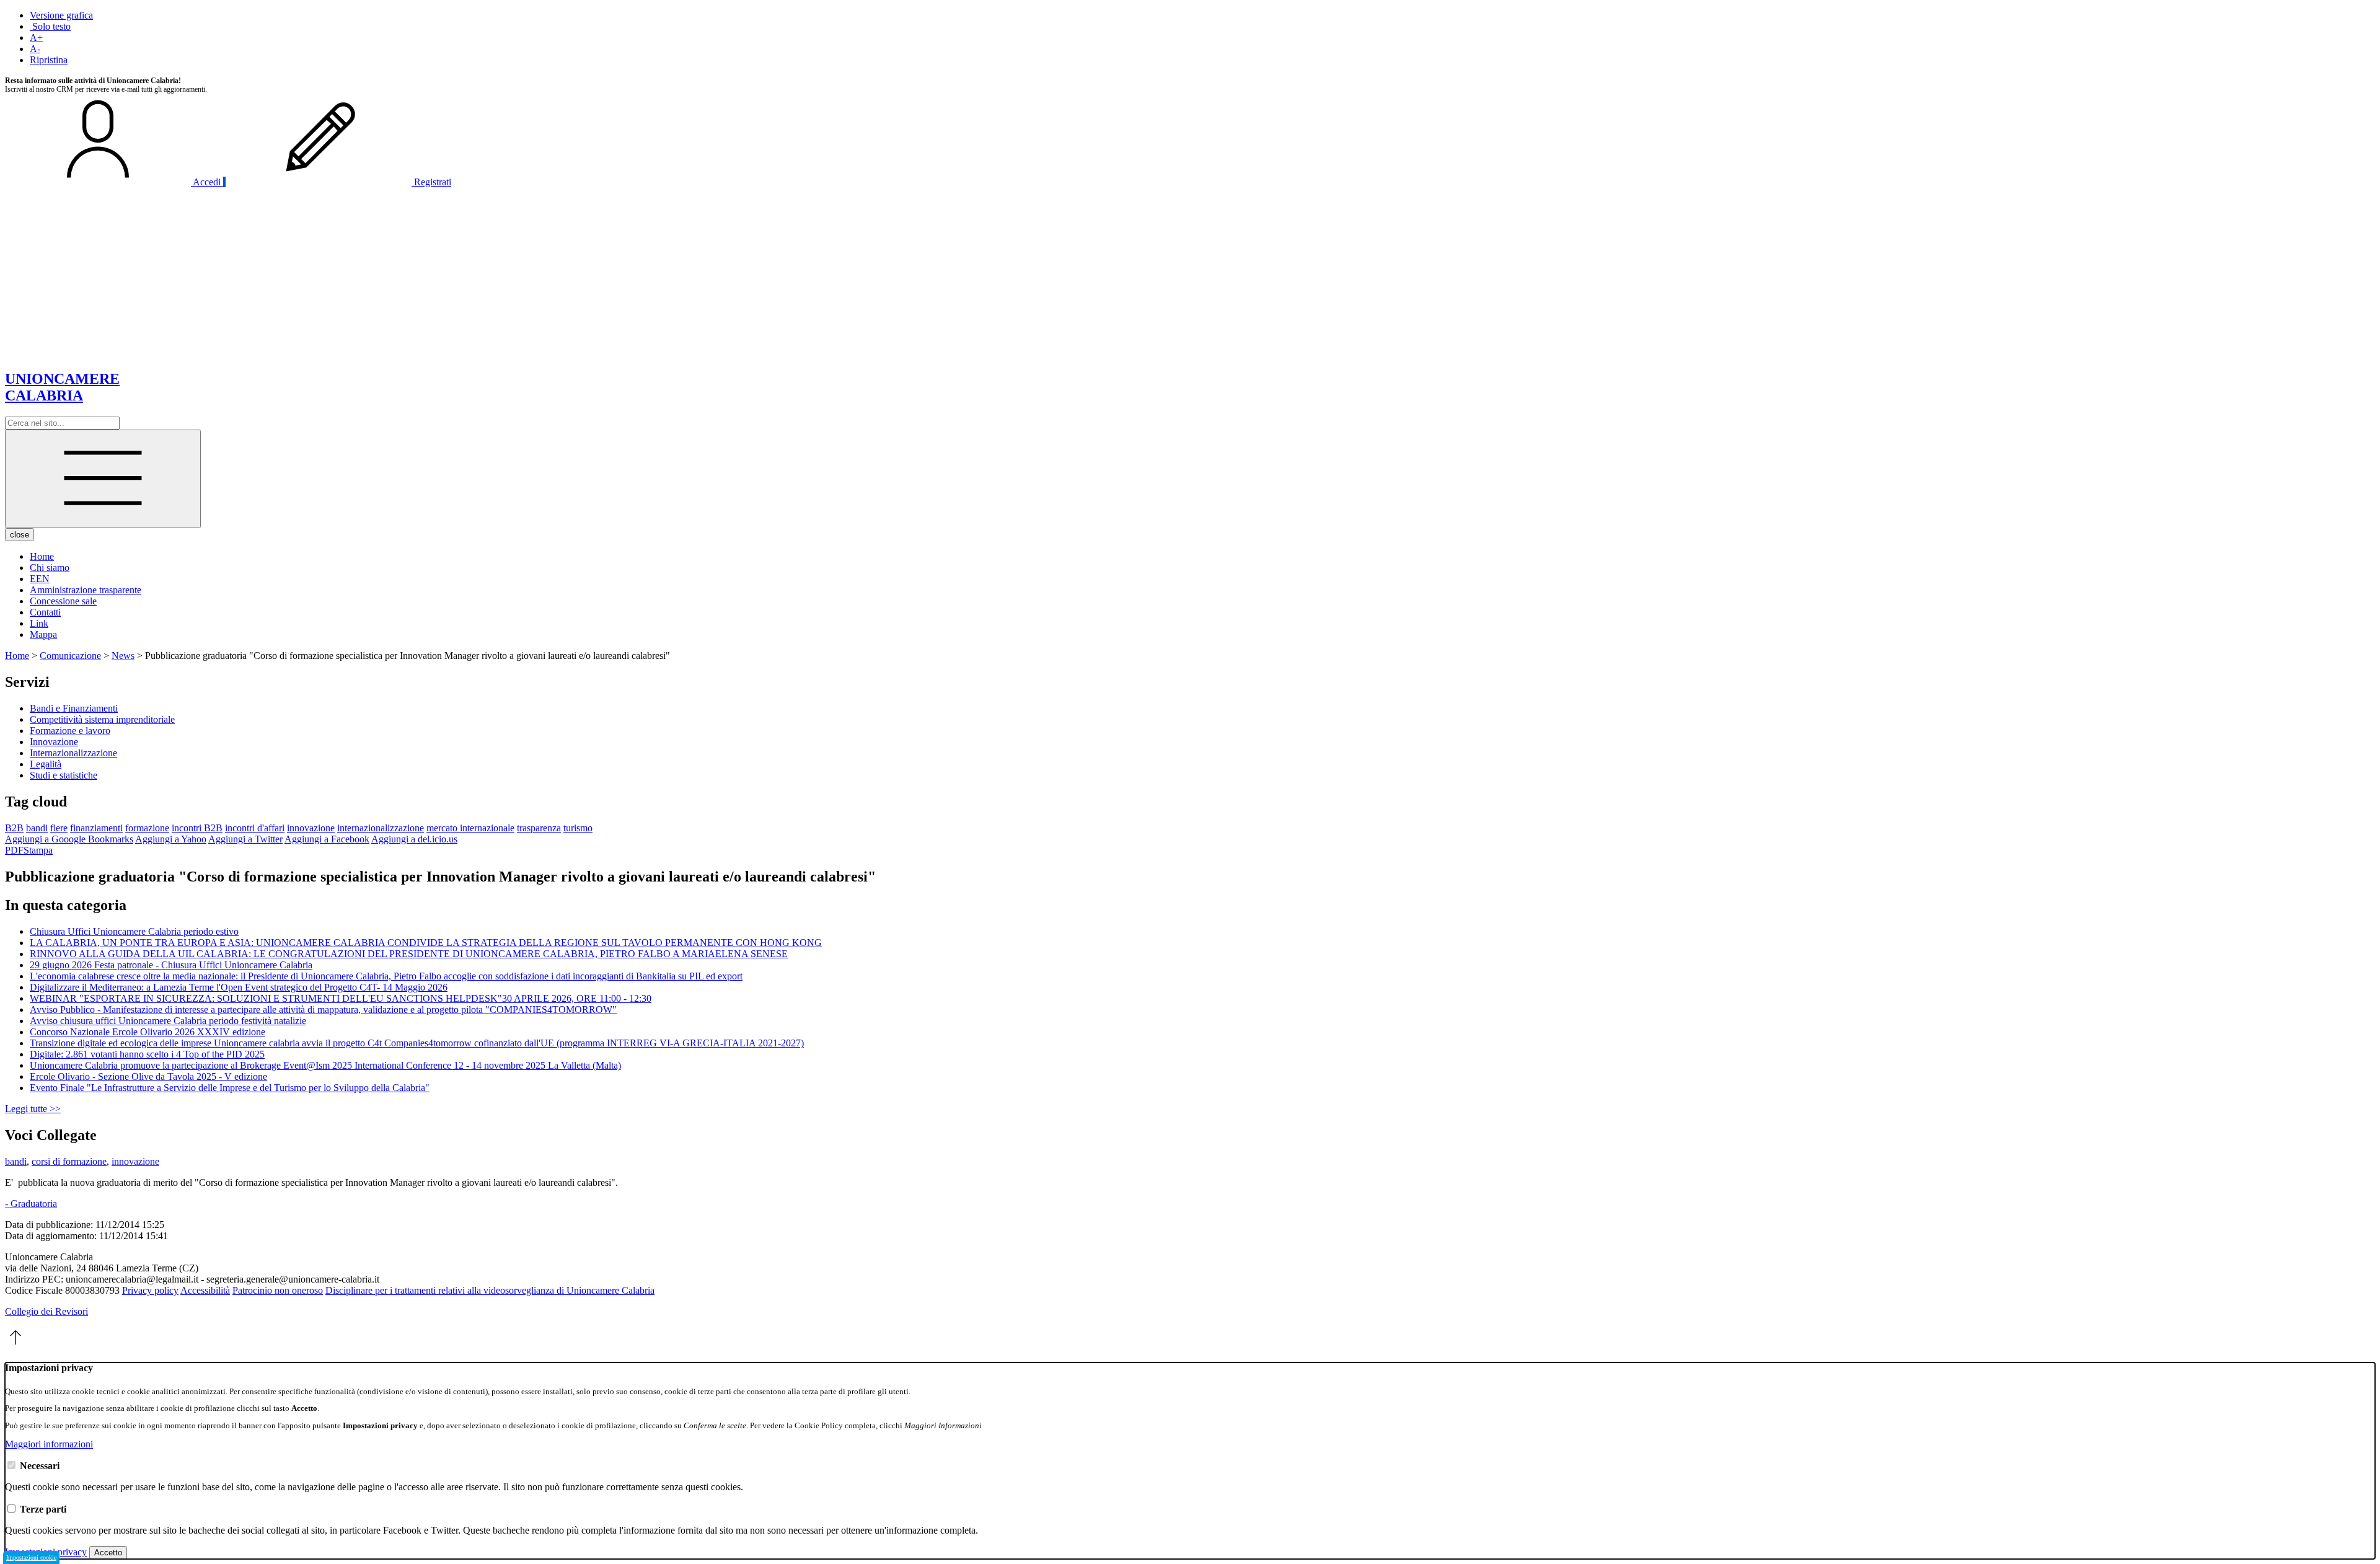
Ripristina (49, 60)
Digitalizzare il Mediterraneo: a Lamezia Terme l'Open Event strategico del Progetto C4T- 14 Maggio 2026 (239, 987)
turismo (578, 828)
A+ (36, 38)
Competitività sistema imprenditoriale (102, 719)
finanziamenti (96, 828)
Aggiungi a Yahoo (171, 839)
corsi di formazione (69, 1161)
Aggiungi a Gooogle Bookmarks (69, 839)
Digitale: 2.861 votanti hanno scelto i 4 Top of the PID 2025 (147, 1054)
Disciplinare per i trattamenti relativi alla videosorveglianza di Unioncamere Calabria (490, 1290)
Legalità (46, 764)
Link (39, 623)
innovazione (311, 828)
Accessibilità (205, 1290)
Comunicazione (70, 656)
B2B (14, 828)
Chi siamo (50, 568)
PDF (14, 850)
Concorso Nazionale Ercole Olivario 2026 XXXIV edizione (148, 1032)
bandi (37, 828)
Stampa (38, 850)
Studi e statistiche (64, 775)
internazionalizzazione (381, 828)
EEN (40, 579)
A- (35, 49)
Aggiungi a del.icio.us (414, 839)
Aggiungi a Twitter (245, 839)
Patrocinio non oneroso (278, 1290)
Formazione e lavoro (70, 731)
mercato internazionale (470, 828)
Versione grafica (61, 15)
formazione (147, 828)
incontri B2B (197, 828)
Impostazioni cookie (31, 1557)
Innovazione (54, 742)
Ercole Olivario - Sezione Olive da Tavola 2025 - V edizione (148, 1076)
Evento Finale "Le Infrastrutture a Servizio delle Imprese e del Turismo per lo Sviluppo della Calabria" (230, 1088)
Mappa (43, 634)
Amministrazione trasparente (86, 590)
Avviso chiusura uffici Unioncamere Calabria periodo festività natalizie (168, 1021)
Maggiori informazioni (49, 1444)
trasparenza (539, 828)
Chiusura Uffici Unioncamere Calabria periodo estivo (134, 931)
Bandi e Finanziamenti (74, 708)
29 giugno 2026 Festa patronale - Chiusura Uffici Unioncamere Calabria (171, 965)
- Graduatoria (31, 1204)
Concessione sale (63, 601)
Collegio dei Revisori (46, 1311)
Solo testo (50, 26)
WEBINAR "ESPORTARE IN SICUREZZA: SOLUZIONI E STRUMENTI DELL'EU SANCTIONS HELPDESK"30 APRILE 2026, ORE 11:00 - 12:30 (341, 998)
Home (42, 556)
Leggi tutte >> (33, 1109)
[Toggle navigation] (103, 479)
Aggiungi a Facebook (327, 839)
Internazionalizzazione (73, 753)
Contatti (45, 612)
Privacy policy (150, 1290)
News (123, 656)
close (20, 535)
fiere (59, 828)
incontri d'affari (255, 828)
